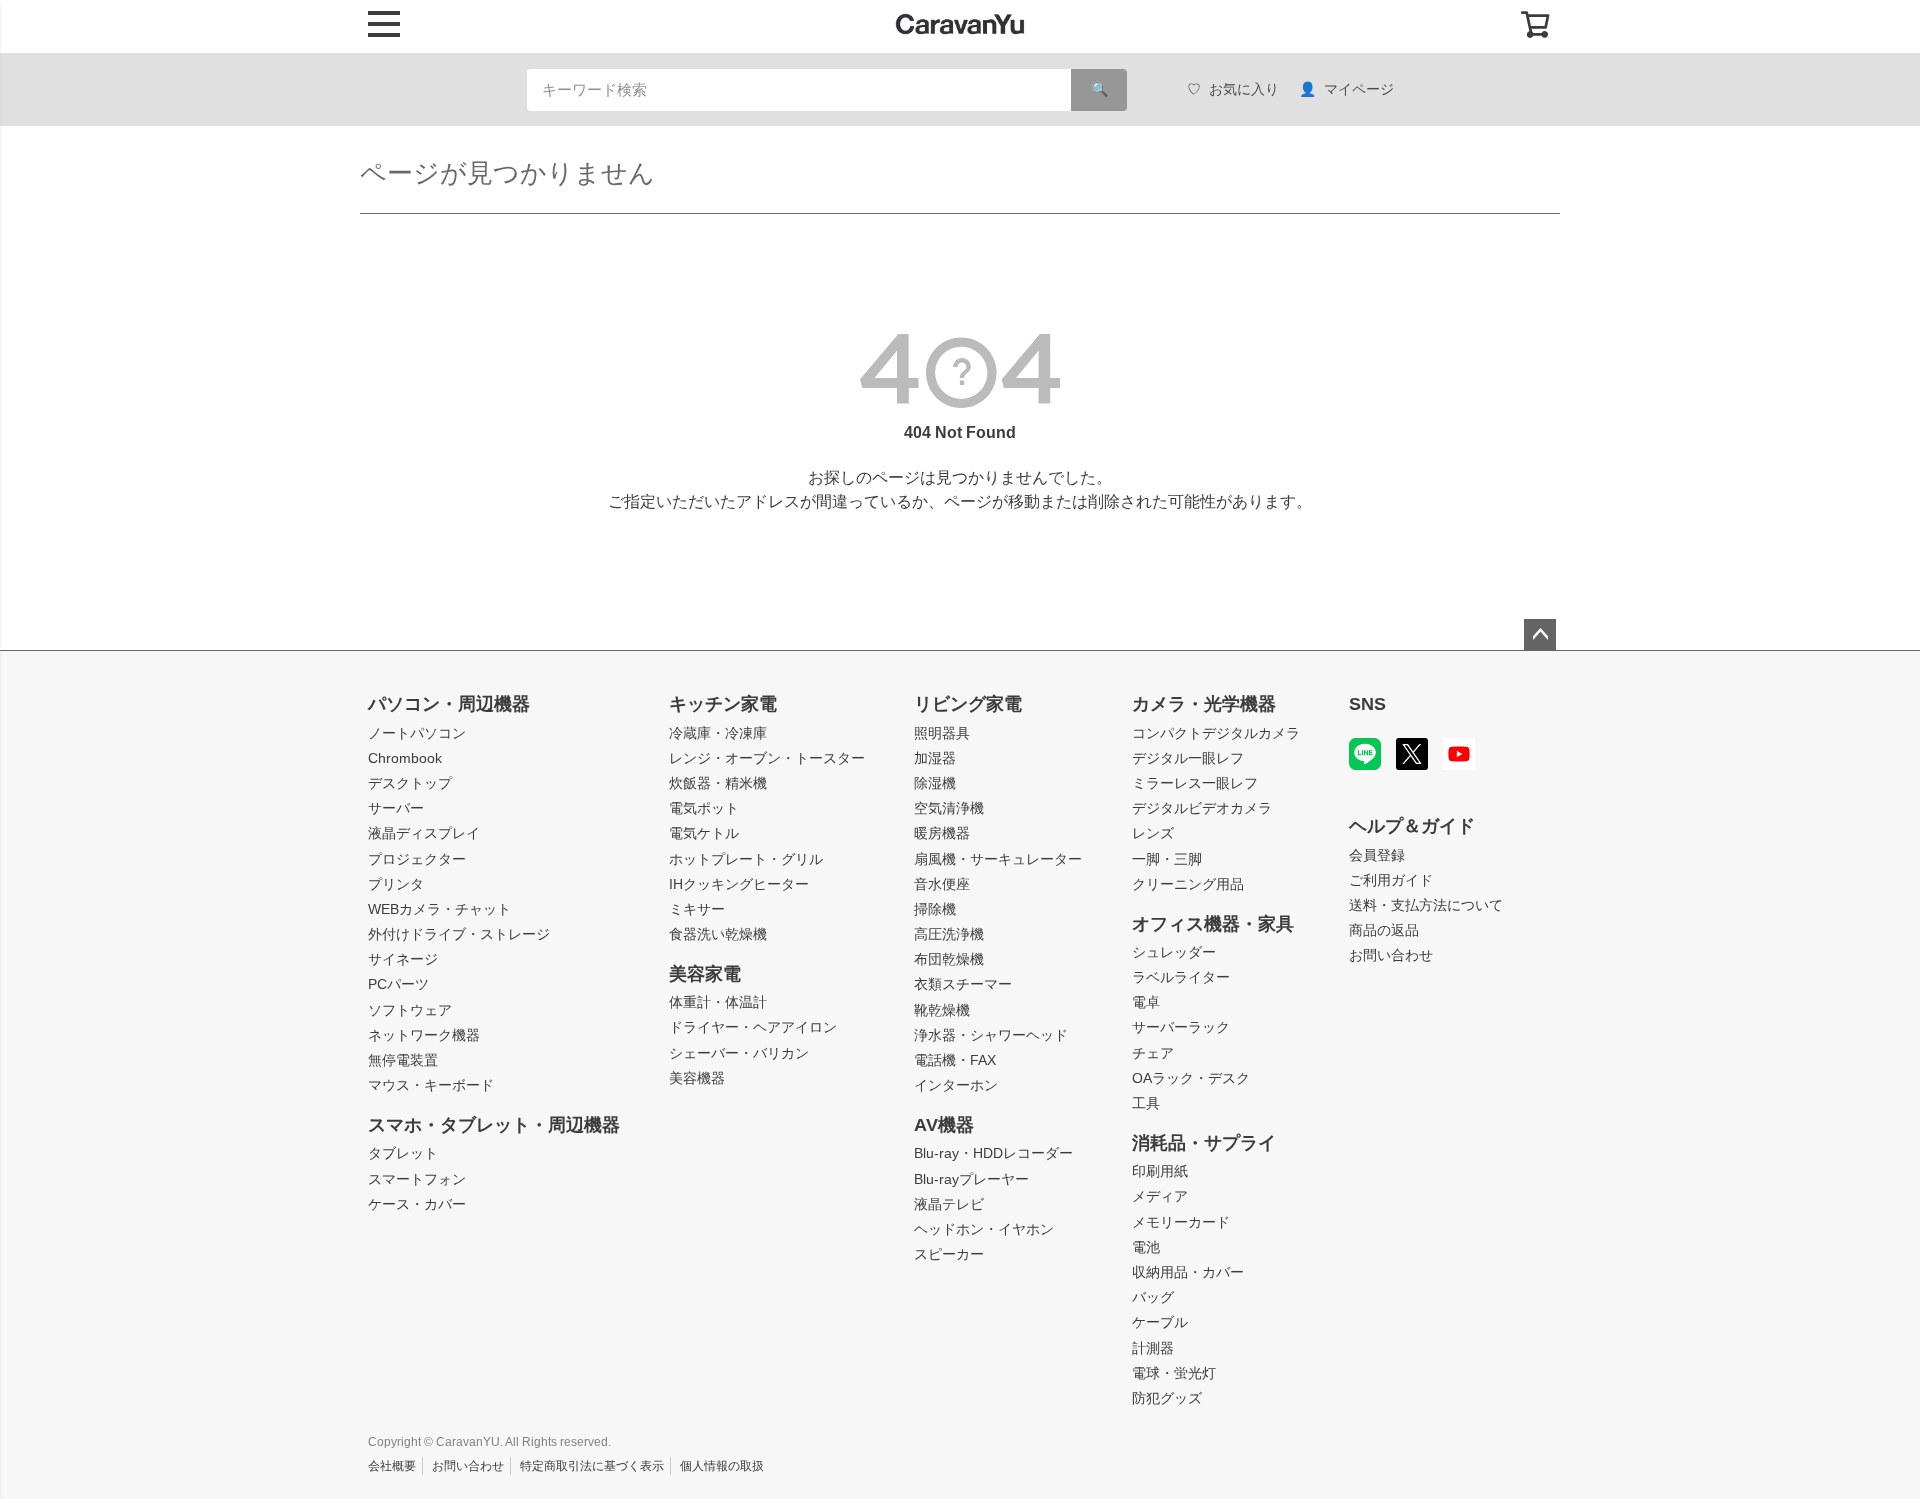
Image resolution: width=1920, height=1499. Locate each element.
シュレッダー (1174, 952)
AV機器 (944, 1125)
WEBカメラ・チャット (439, 909)
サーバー (396, 808)
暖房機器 (942, 833)
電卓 (1146, 1002)
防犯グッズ (1167, 1398)
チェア (1153, 1053)
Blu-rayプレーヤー (971, 1179)
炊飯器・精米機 (718, 783)
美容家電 (705, 974)
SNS (1367, 704)
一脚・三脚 (1167, 859)
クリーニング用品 (1188, 884)
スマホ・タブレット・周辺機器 (494, 1125)
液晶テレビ (949, 1204)
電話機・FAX (955, 1060)
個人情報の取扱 (722, 1466)
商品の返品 (1384, 930)
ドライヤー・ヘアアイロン (753, 1027)
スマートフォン (417, 1179)
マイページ (1359, 89)
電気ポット (704, 808)
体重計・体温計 (718, 1002)
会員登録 (1377, 855)
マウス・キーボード (431, 1085)
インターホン (956, 1085)
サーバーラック (1181, 1027)
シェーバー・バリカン (739, 1053)
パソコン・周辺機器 (449, 704)
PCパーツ (398, 984)
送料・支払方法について (1426, 905)
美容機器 (697, 1078)
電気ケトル (704, 833)
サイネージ (403, 959)
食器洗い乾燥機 (718, 934)
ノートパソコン (417, 733)
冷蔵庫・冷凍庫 (718, 733)
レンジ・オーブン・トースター (767, 758)
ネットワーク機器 (424, 1035)
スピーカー (949, 1254)
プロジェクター (417, 859)
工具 (1146, 1103)
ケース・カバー (417, 1204)
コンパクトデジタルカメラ (1216, 733)
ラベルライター (1181, 977)
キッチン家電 (723, 704)
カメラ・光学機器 (1204, 704)
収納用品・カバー (1188, 1272)
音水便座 (942, 884)
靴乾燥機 (942, 1010)
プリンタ (396, 884)
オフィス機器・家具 (1213, 924)
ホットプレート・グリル (746, 859)
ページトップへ (1540, 635)
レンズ (1153, 833)
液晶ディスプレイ (424, 833)
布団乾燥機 (949, 959)
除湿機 (935, 783)
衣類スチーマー (963, 984)
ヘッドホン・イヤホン (984, 1229)
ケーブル (1160, 1322)
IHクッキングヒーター (739, 884)
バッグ (1153, 1297)
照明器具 (942, 733)
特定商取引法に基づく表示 (592, 1466)
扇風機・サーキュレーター (998, 859)
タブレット (403, 1153)
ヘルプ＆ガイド (1412, 826)
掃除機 (935, 909)
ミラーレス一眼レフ (1195, 783)
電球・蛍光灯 (1174, 1373)
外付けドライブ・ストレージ (459, 934)
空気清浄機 (949, 808)
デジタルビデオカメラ (1202, 808)
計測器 (1153, 1348)
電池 (1146, 1247)
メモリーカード (1181, 1222)
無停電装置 (403, 1060)
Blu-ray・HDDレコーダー (993, 1153)
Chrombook (405, 758)
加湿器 (935, 758)
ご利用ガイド (1391, 880)
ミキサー (697, 909)
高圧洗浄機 (949, 934)
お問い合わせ (1391, 955)
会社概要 (392, 1466)
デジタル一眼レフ (1188, 758)
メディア (1160, 1196)
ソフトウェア (410, 1010)
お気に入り (1244, 89)
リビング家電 (968, 704)
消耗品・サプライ (1204, 1143)
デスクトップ (410, 783)
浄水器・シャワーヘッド (991, 1035)
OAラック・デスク (1191, 1078)
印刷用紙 (1160, 1171)
